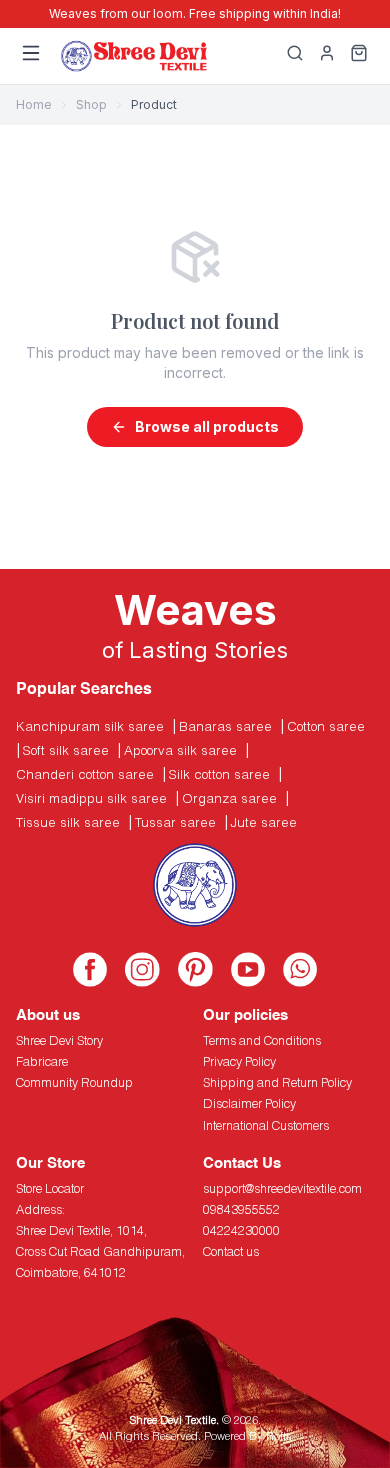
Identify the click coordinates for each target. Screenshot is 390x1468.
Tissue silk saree (68, 822)
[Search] (295, 56)
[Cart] (359, 56)
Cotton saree (326, 726)
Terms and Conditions (262, 1040)
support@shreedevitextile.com (282, 1188)
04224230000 (241, 1230)
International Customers (266, 1125)
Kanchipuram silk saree (90, 726)
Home (34, 104)
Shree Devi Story (59, 1040)
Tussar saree (175, 822)
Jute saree (264, 822)
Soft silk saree (66, 750)
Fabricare (42, 1061)
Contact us (231, 1251)
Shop (91, 104)
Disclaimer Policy (249, 1103)
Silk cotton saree (219, 774)
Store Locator (50, 1188)
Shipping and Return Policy (277, 1082)
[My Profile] (327, 56)
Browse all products (207, 426)
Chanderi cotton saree (85, 774)
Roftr (277, 1435)
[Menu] (31, 56)
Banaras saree (225, 726)
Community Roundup (74, 1082)
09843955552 (241, 1209)
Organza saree (229, 798)
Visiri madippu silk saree (91, 798)
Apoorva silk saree (180, 750)
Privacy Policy (239, 1061)
